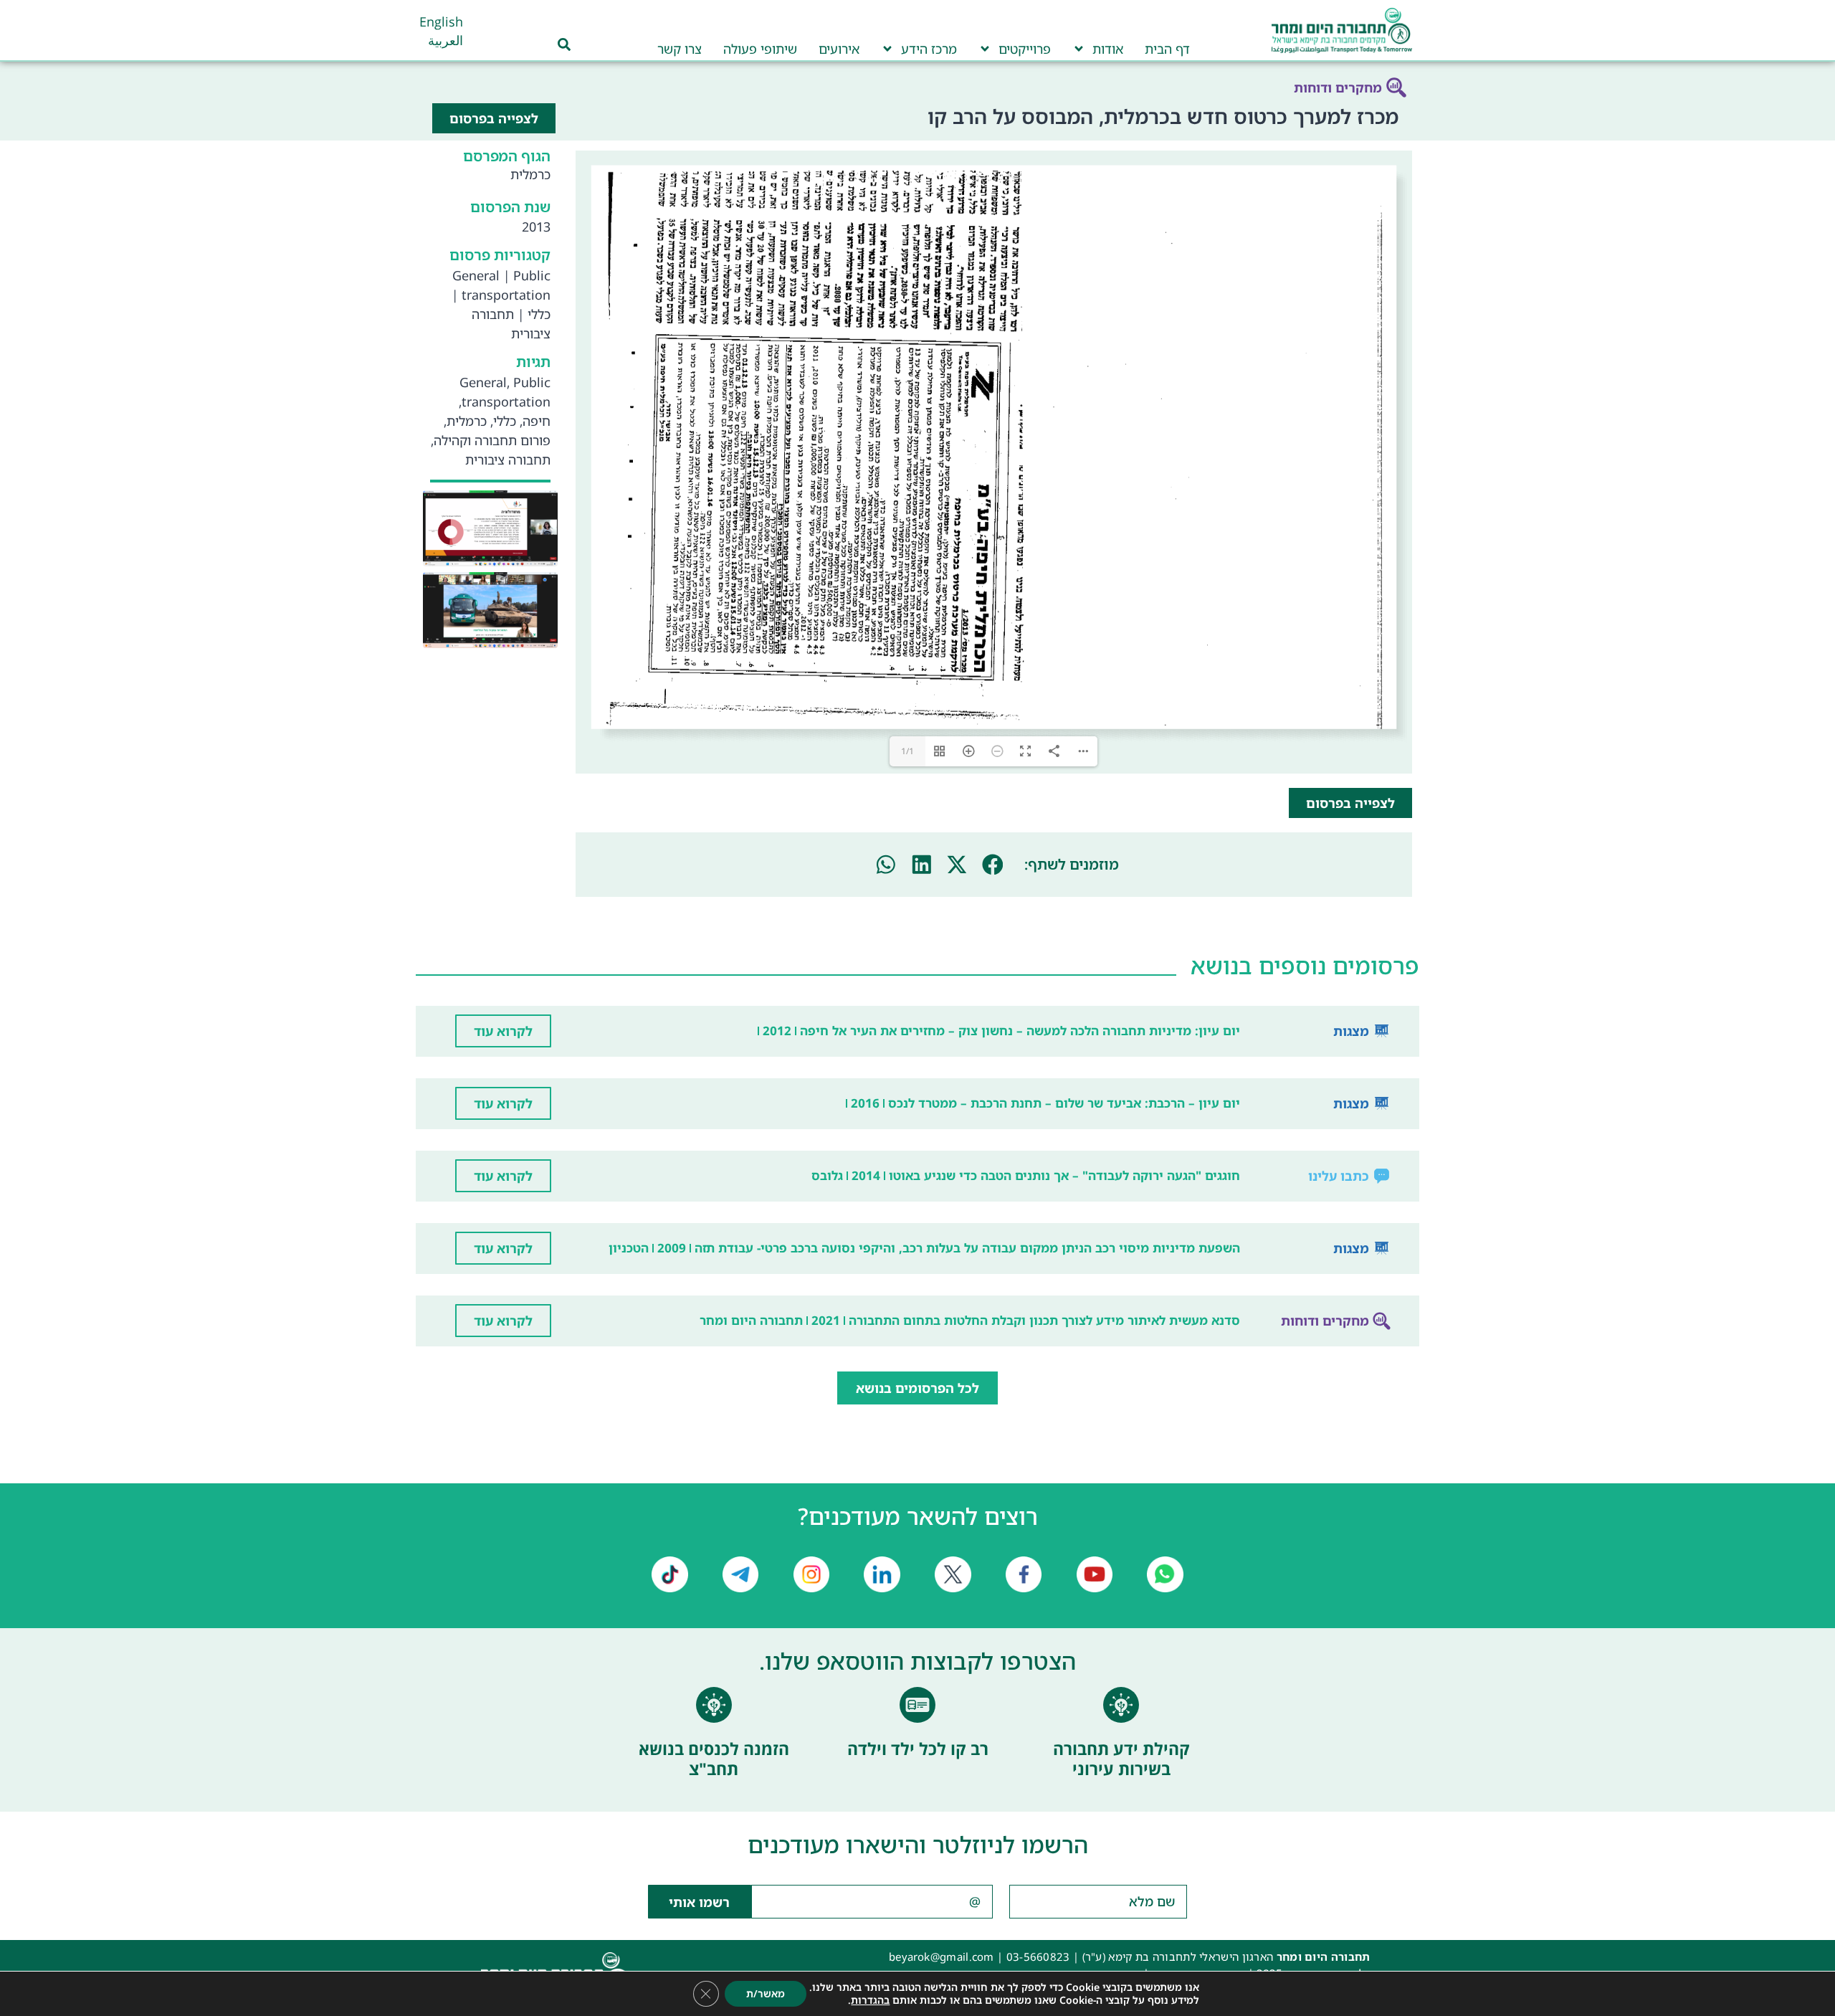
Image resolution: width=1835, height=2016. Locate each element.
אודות (1108, 49)
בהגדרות (870, 2000)
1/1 (907, 751)
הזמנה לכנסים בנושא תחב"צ (714, 1759)
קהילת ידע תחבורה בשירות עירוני (1121, 1759)
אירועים (839, 49)
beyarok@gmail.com (942, 1956)
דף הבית (1167, 49)
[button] (993, 865)
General (476, 275)
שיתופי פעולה (760, 49)
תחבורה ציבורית (508, 460)
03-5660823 (1038, 1956)
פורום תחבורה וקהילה (492, 440)
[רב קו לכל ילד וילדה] (917, 1705)
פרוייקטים (1025, 49)
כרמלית (467, 421)
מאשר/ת (766, 1993)
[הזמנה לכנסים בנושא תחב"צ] (714, 1705)
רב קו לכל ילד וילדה (918, 1749)
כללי (539, 314)
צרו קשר (680, 49)
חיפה (537, 421)
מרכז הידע (929, 49)
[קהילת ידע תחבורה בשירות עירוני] (1121, 1705)
